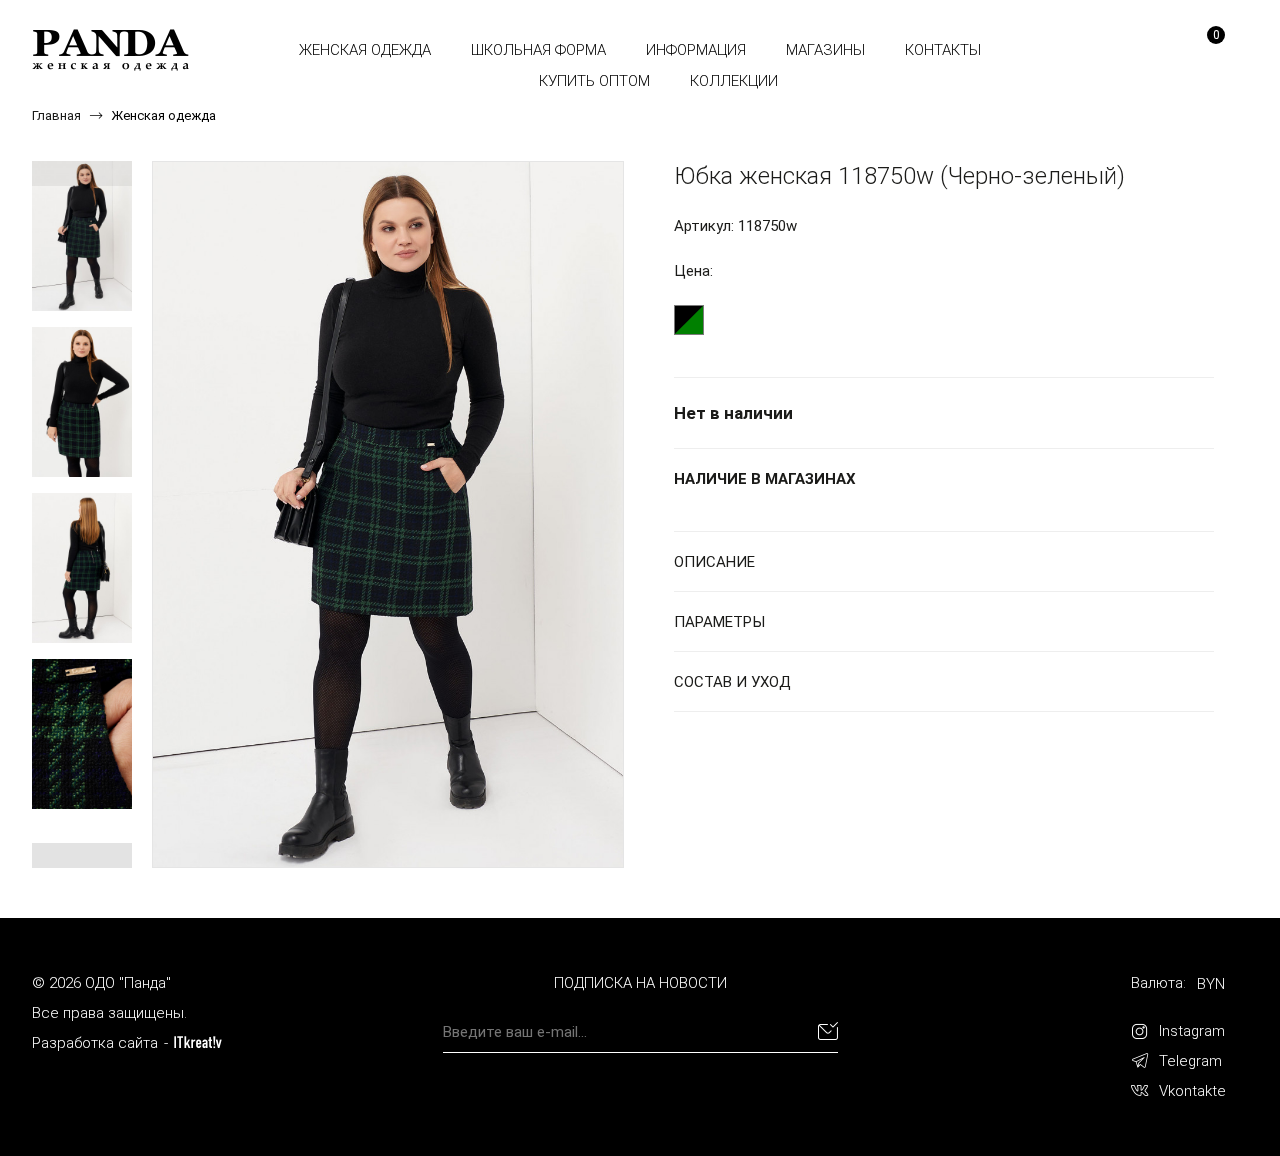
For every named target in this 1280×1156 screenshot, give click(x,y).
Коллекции (734, 81)
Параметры (719, 622)
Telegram (1190, 1061)
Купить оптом (594, 81)
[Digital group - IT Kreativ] (198, 1042)
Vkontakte (1192, 1091)
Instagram (1192, 1031)
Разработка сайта (95, 1043)
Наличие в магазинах (765, 479)
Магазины (825, 50)
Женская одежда (365, 50)
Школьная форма (538, 50)
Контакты (943, 50)
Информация (696, 50)
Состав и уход (732, 682)
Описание (714, 562)
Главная (56, 115)
